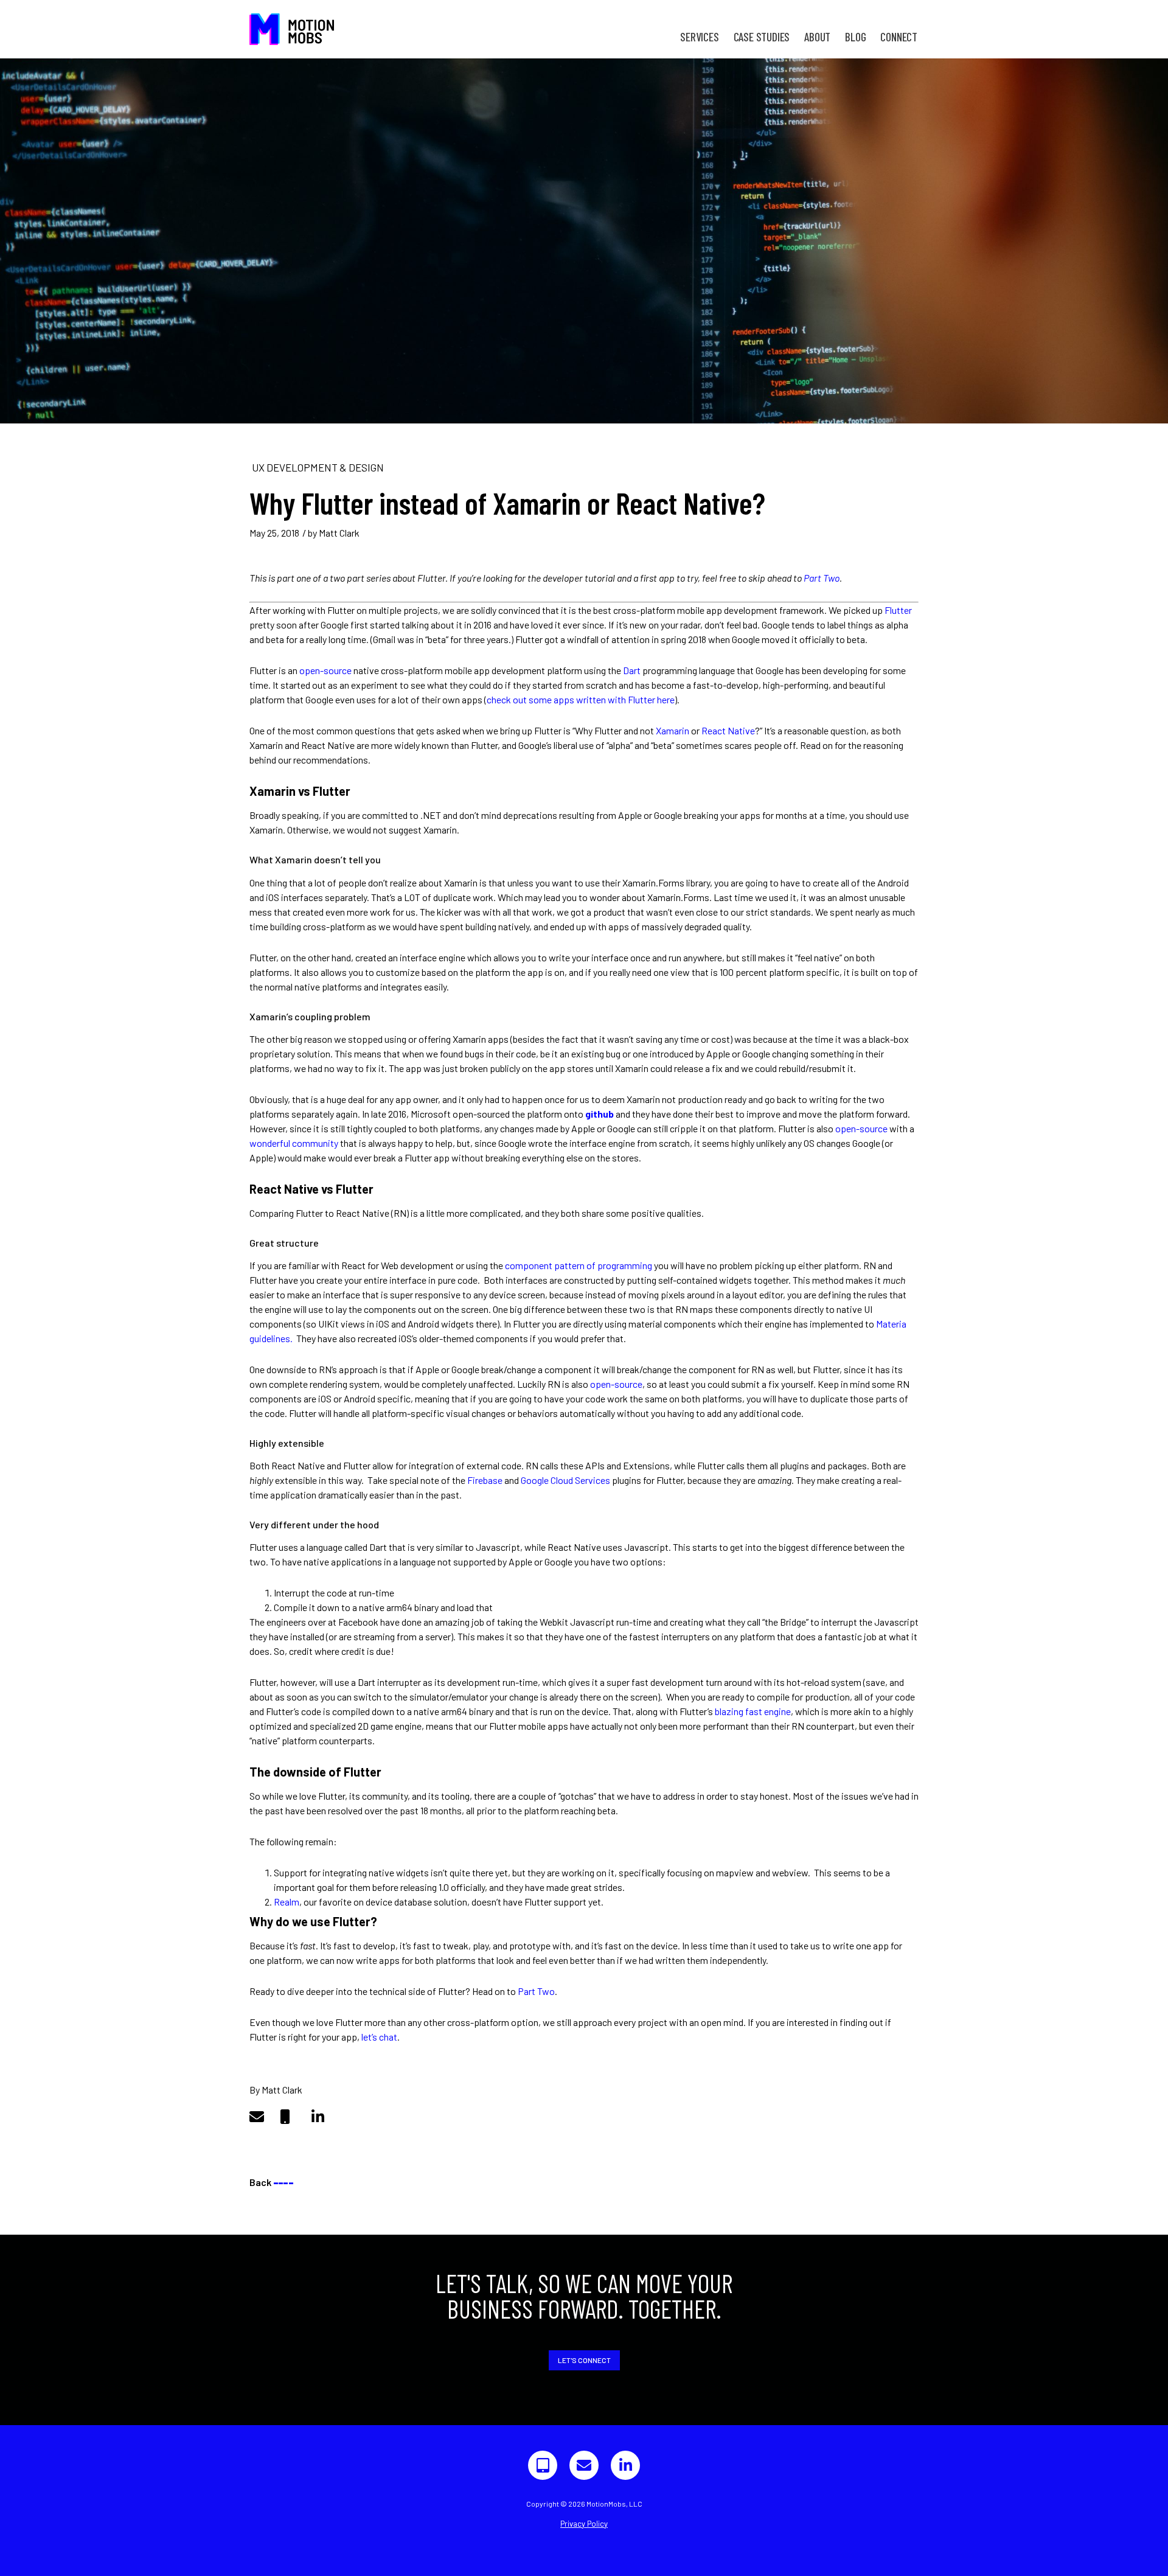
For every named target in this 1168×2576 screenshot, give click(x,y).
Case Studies (762, 37)
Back (271, 2182)
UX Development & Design (318, 467)
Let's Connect (584, 2360)
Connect (899, 37)
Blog (855, 37)
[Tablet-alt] (543, 2465)
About (817, 37)
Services (699, 37)
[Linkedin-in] (625, 2465)
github (600, 1114)
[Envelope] (584, 2465)
